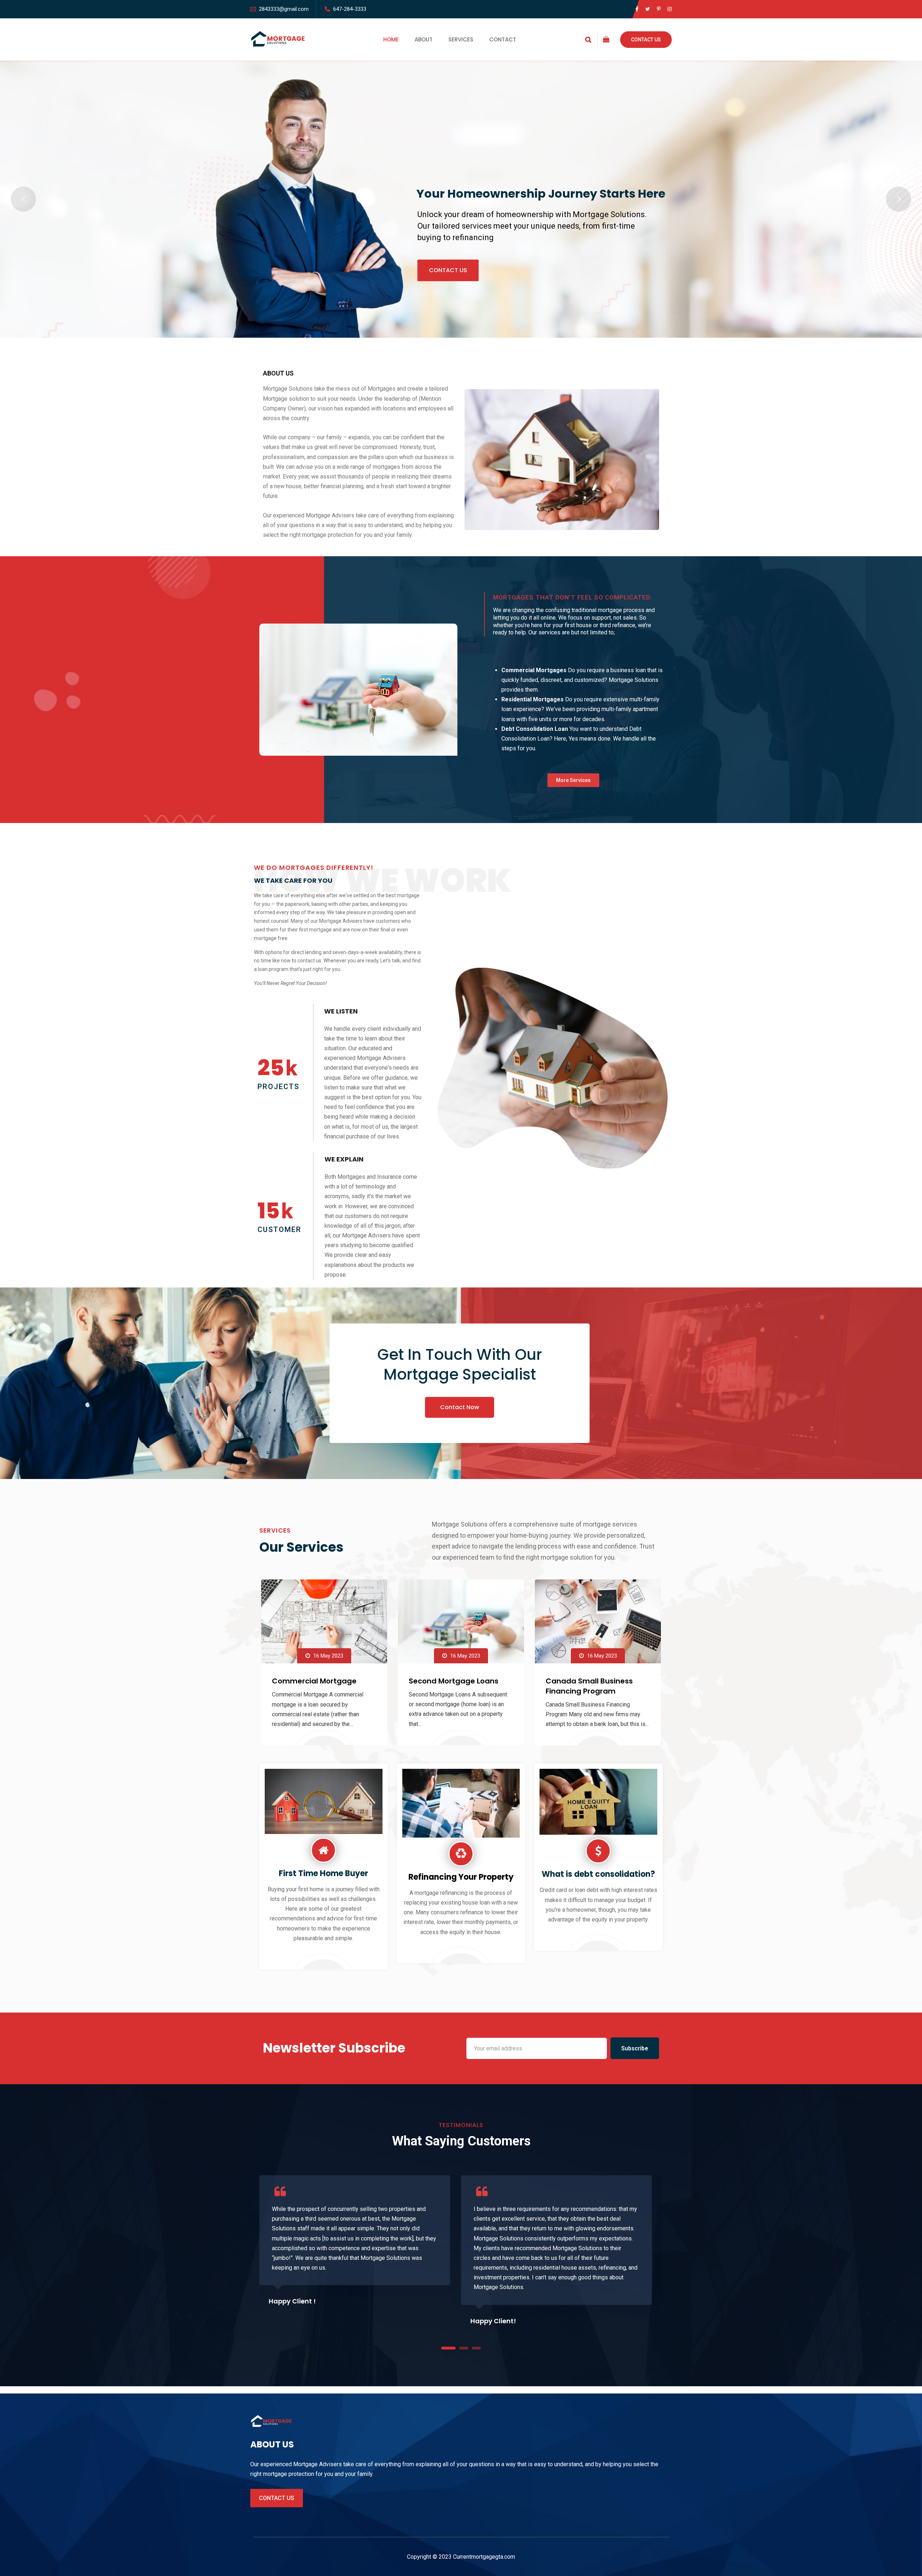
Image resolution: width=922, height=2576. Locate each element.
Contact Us (646, 40)
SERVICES (461, 39)
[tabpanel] (355, 2242)
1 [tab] (449, 2348)
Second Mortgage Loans (454, 1681)
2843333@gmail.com (284, 9)
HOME (391, 39)
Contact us (277, 2498)
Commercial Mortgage (314, 1681)
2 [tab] (464, 2348)
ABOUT (424, 39)
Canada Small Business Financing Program (589, 1686)
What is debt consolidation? (598, 1874)
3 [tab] (476, 2348)
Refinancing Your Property (461, 1877)
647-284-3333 (350, 9)
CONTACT (503, 39)
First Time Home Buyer (323, 1873)
